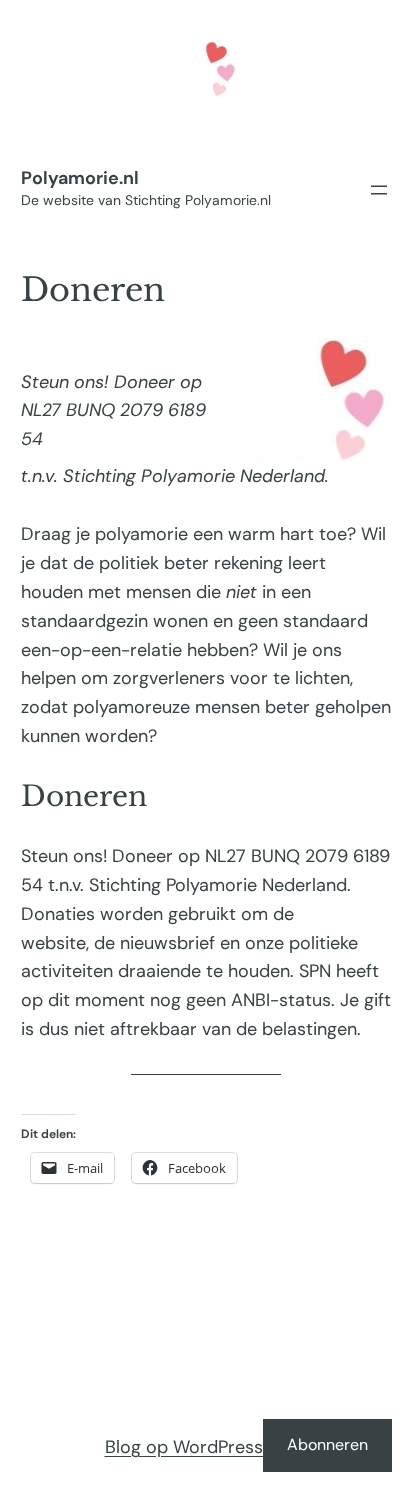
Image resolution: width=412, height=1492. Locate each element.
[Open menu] (379, 190)
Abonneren (327, 1444)
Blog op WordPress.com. (206, 1447)
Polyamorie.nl (80, 178)
